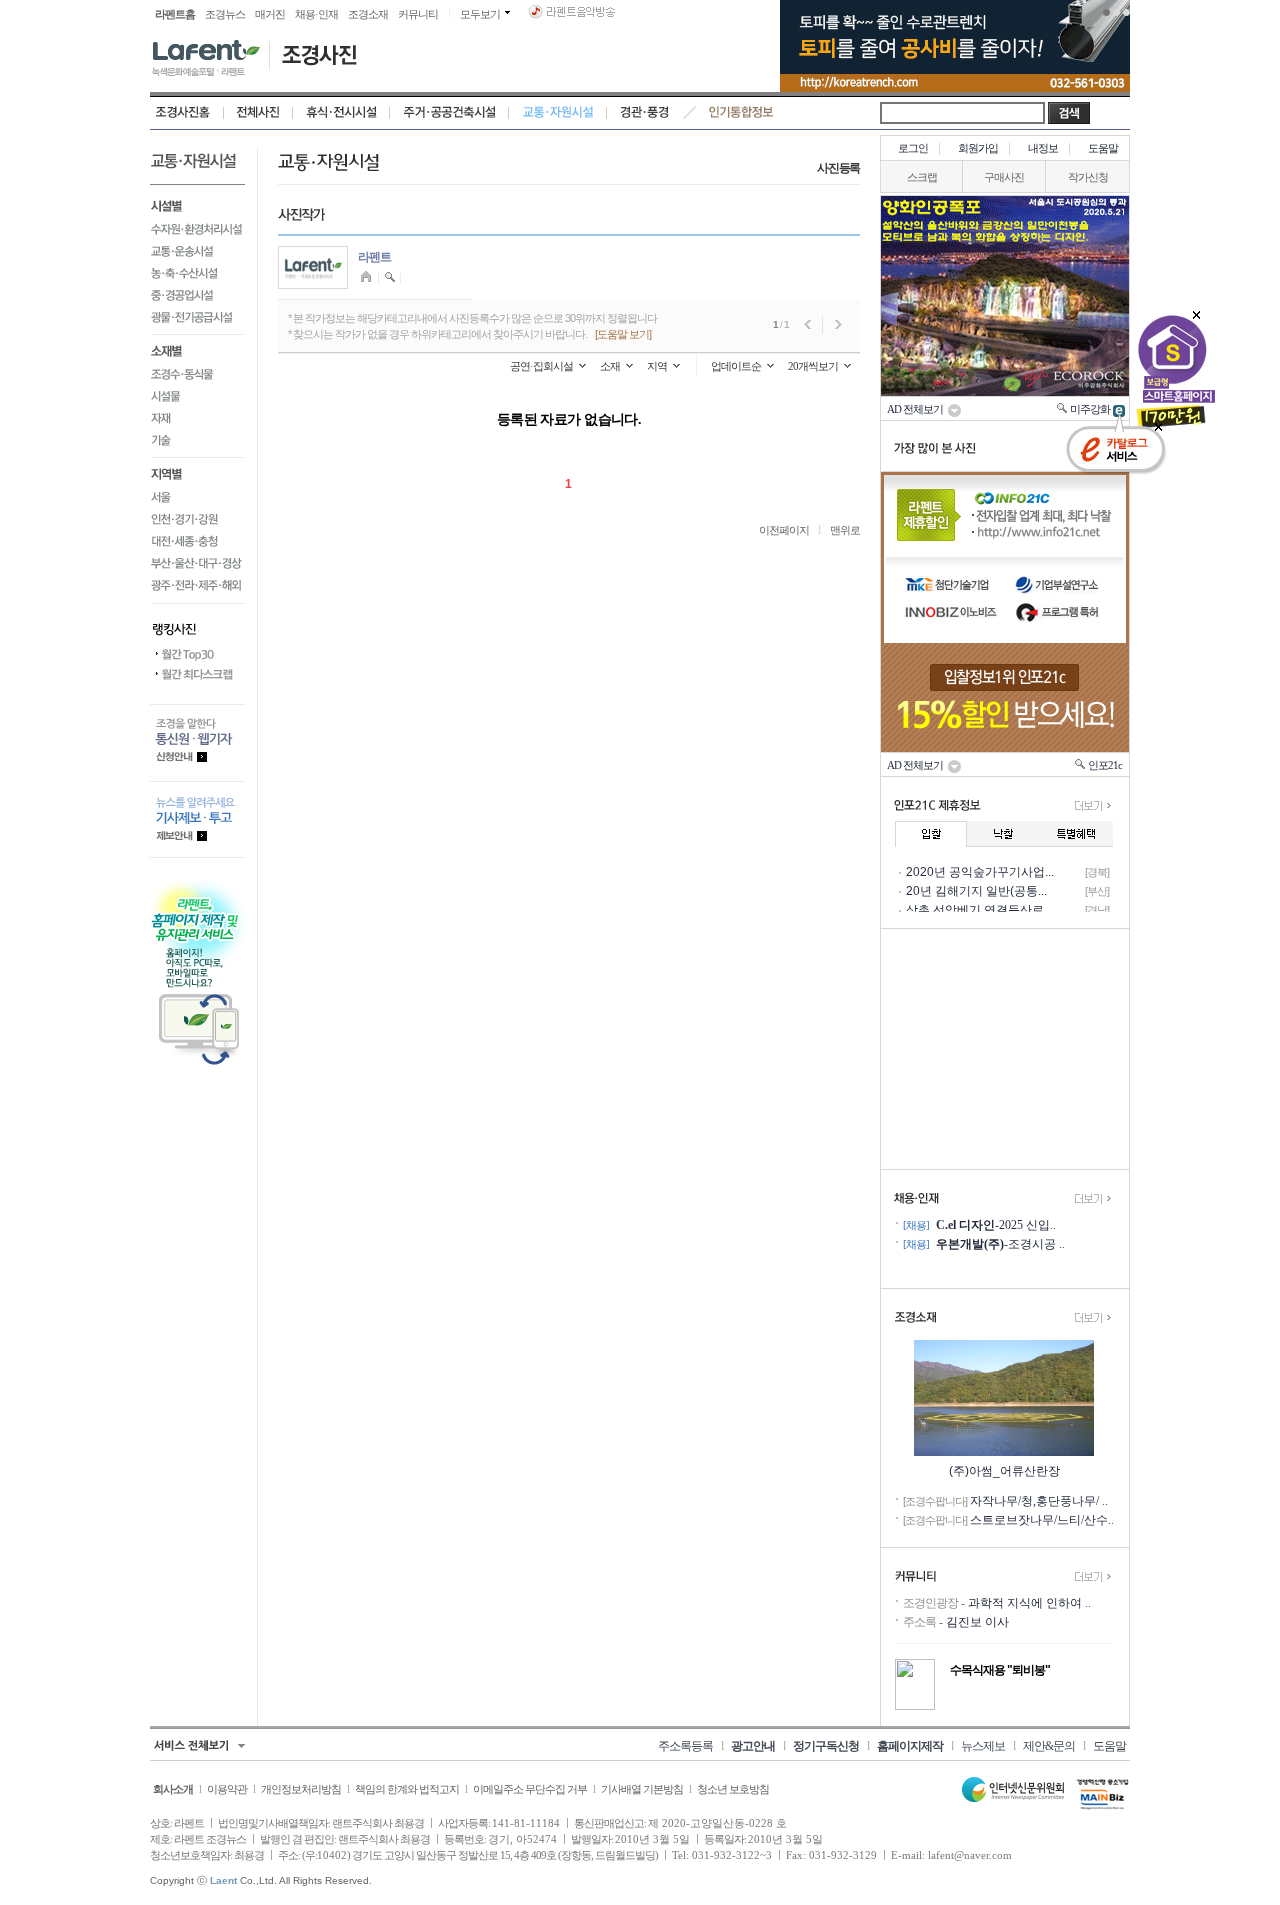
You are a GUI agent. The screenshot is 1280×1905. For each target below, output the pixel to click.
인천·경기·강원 (197, 519)
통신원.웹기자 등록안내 (197, 742)
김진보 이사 (977, 1622)
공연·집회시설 (541, 366)
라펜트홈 (175, 14)
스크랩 (922, 177)
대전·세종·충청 (197, 541)
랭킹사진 (197, 624)
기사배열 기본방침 (642, 1789)
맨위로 (845, 530)
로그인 (913, 148)
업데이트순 (736, 366)
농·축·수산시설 (197, 273)
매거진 (270, 14)
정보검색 (390, 277)
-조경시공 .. (1000, 1244)
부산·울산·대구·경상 (197, 563)
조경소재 (368, 14)
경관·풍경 (644, 113)
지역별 (197, 472)
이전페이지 (784, 530)
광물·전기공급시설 (197, 320)
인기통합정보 (741, 113)
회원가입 (978, 148)
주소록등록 (685, 1746)
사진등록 (838, 168)
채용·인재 (316, 14)
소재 (610, 366)
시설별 (197, 204)
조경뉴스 (225, 14)
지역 (657, 366)
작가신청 (1088, 177)
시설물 (197, 396)
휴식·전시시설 (341, 113)
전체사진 (258, 113)
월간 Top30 (197, 655)
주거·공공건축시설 (449, 113)
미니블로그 (368, 277)
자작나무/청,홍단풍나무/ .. (1039, 1501)
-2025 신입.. (996, 1225)
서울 (197, 497)
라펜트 (374, 257)
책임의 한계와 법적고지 (407, 1789)
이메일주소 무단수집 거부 (530, 1789)
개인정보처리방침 (301, 1789)
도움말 (1103, 148)
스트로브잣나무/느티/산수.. (1042, 1520)
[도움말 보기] (623, 334)
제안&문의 (1049, 1746)
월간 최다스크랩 (197, 675)
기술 (197, 443)
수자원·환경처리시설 (197, 229)
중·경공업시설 (197, 295)
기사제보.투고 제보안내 (197, 819)
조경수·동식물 (197, 374)
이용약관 (227, 1789)
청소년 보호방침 (733, 1789)
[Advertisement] (1005, 1049)
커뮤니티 (418, 14)
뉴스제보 (983, 1746)
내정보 (1043, 148)
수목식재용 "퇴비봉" (1000, 1670)
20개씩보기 (813, 366)
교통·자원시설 (558, 113)
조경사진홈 (187, 113)
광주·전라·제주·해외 (197, 588)
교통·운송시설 (197, 251)
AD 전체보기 (917, 409)
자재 (197, 418)
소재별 (197, 349)
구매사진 (1004, 177)
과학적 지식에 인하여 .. (1029, 1603)
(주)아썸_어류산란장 (1004, 1471)
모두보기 (480, 14)
